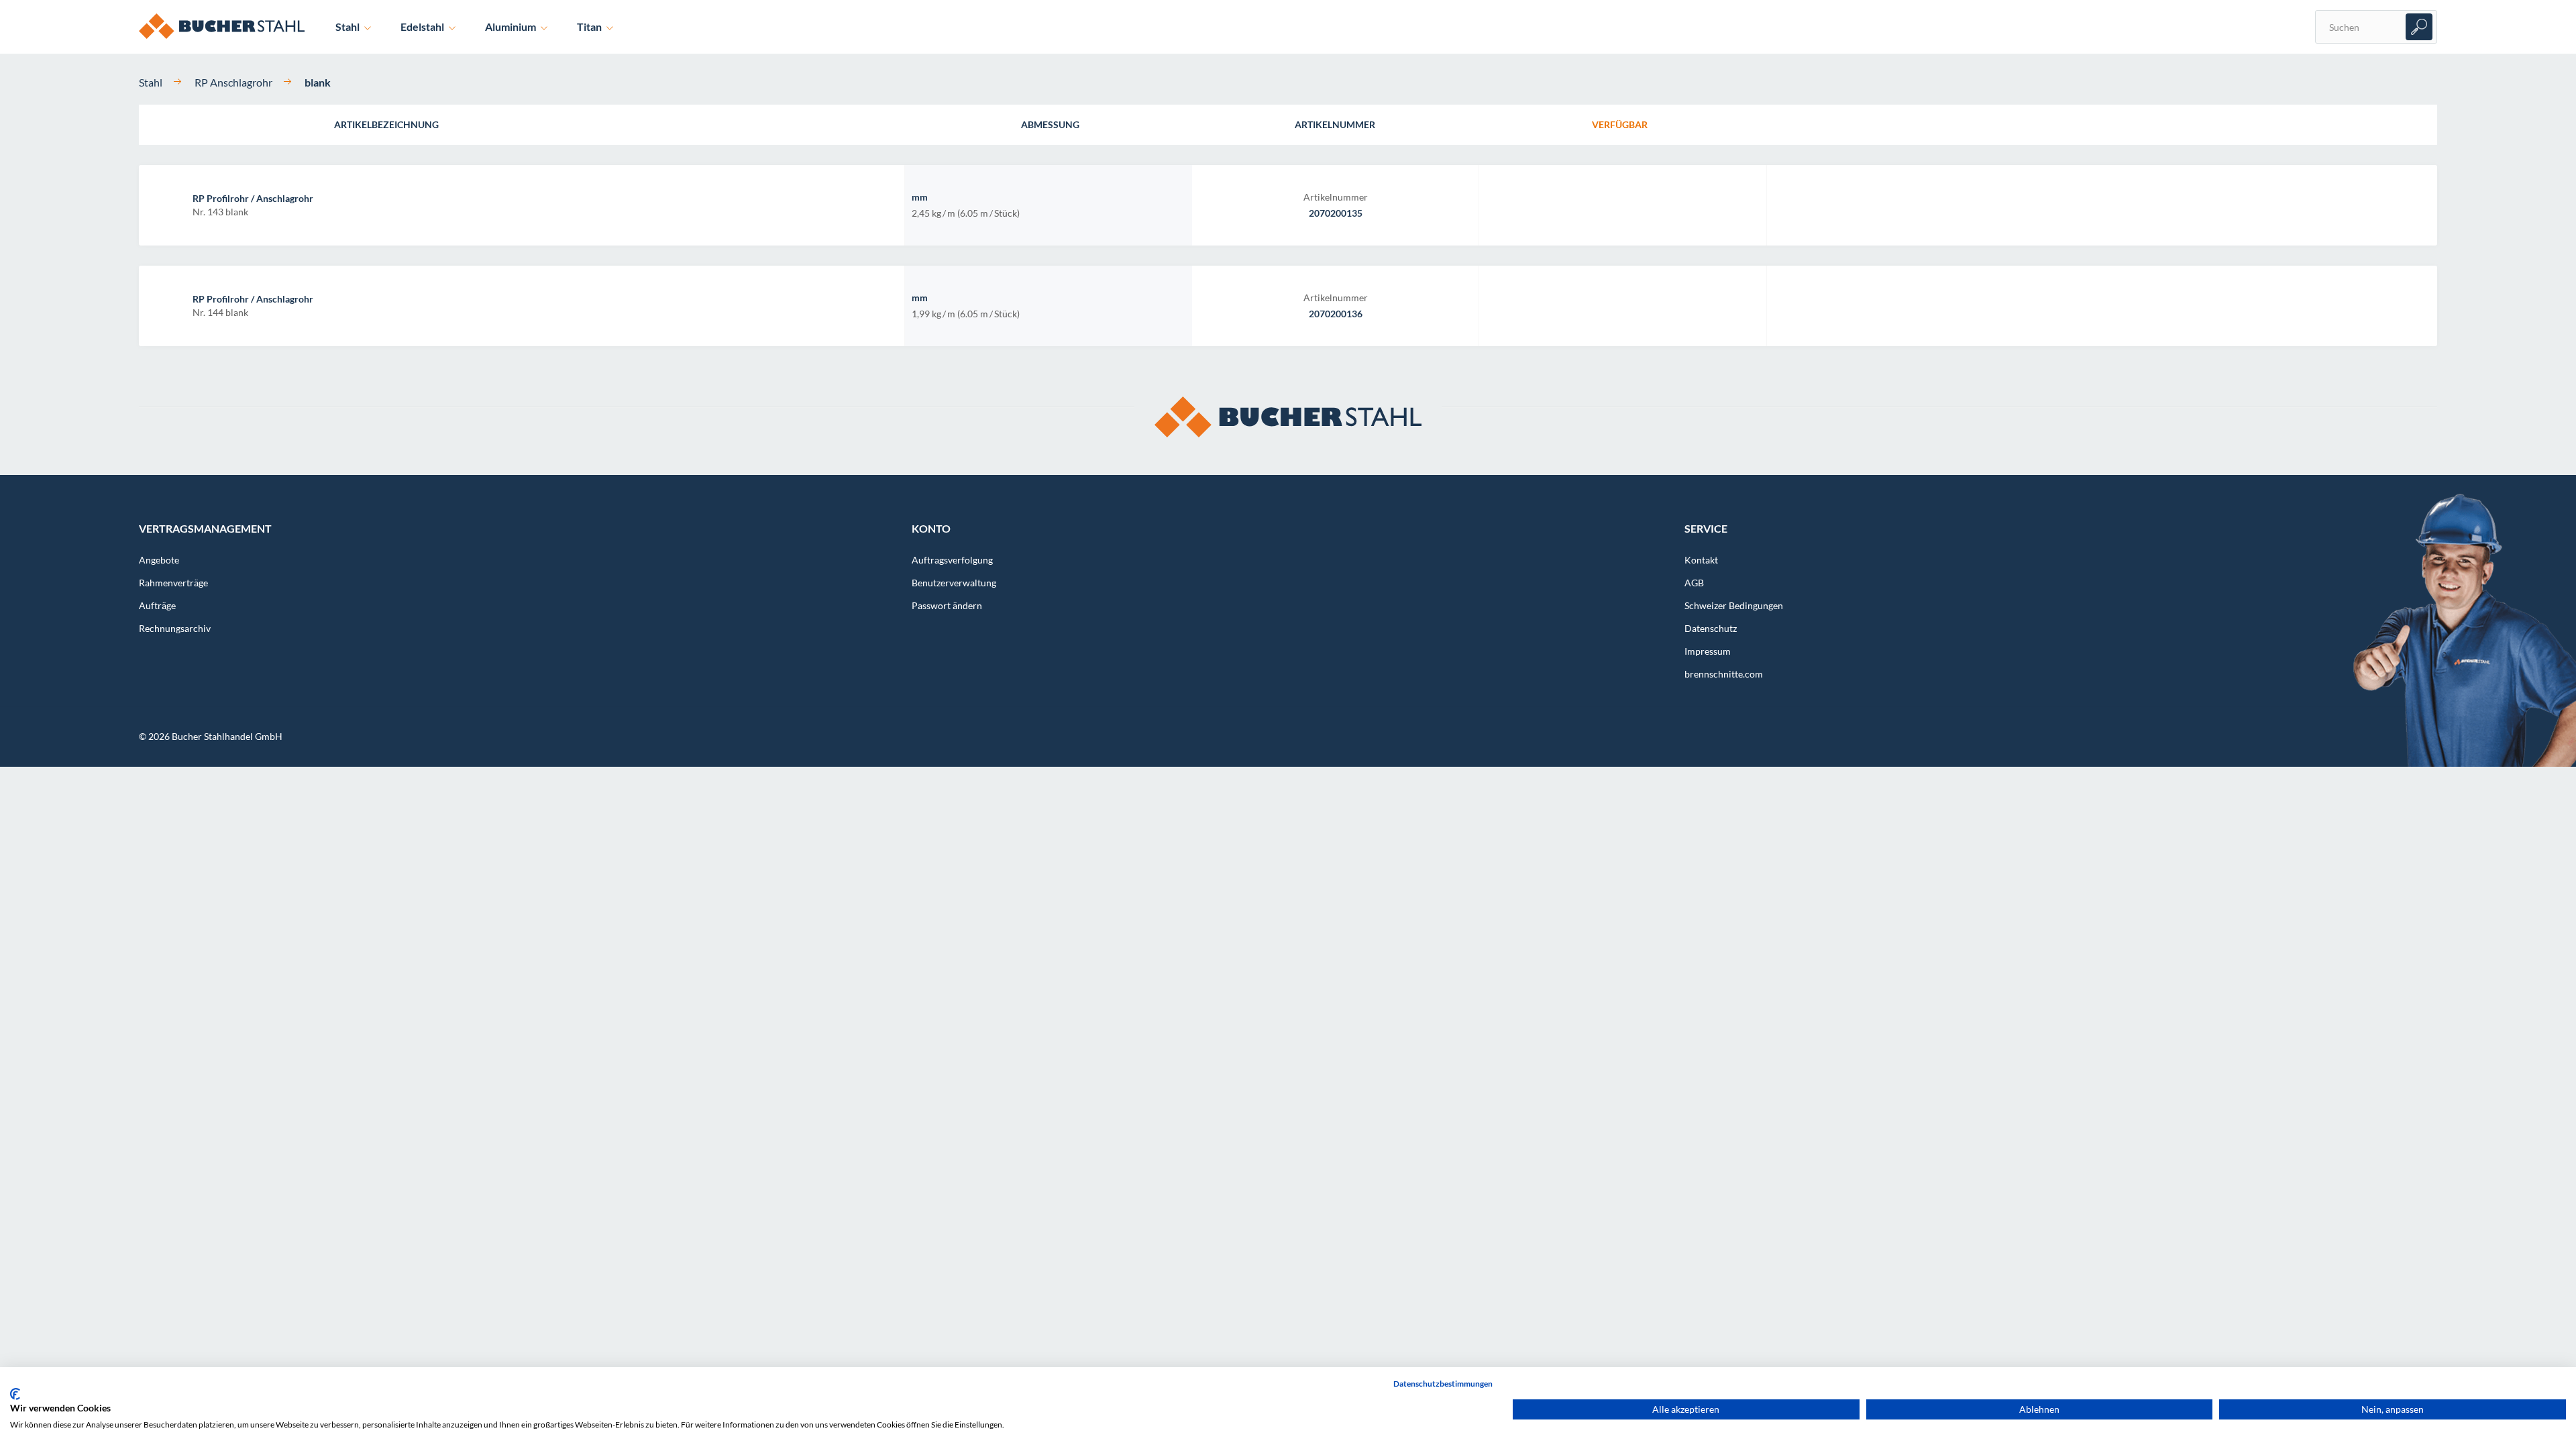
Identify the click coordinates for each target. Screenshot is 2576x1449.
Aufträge (157, 605)
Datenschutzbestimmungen (1443, 1384)
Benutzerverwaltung (954, 583)
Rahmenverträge (173, 583)
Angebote (159, 560)
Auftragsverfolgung (952, 560)
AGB (1694, 583)
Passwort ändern (947, 605)
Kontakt (1701, 560)
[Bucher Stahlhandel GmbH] (232, 13)
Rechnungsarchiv (175, 628)
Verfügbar (1620, 124)
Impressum (1708, 651)
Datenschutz (1711, 628)
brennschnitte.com (1724, 674)
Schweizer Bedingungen (1734, 605)
